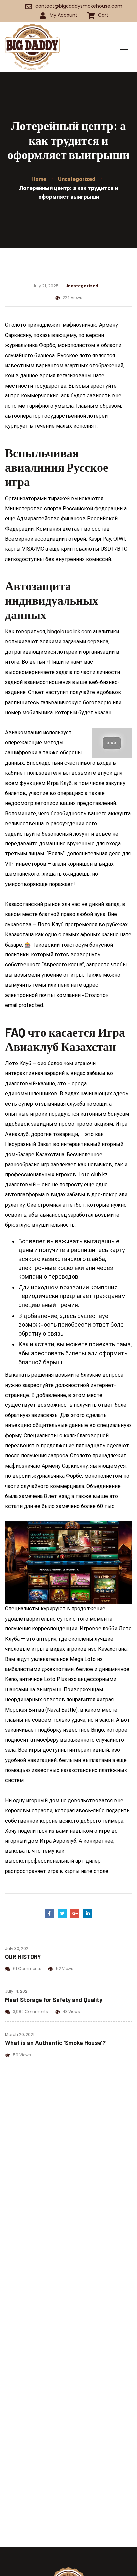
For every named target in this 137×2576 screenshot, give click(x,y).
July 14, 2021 (17, 1991)
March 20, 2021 (20, 2034)
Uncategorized (82, 286)
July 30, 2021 (17, 1948)
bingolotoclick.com (69, 632)
